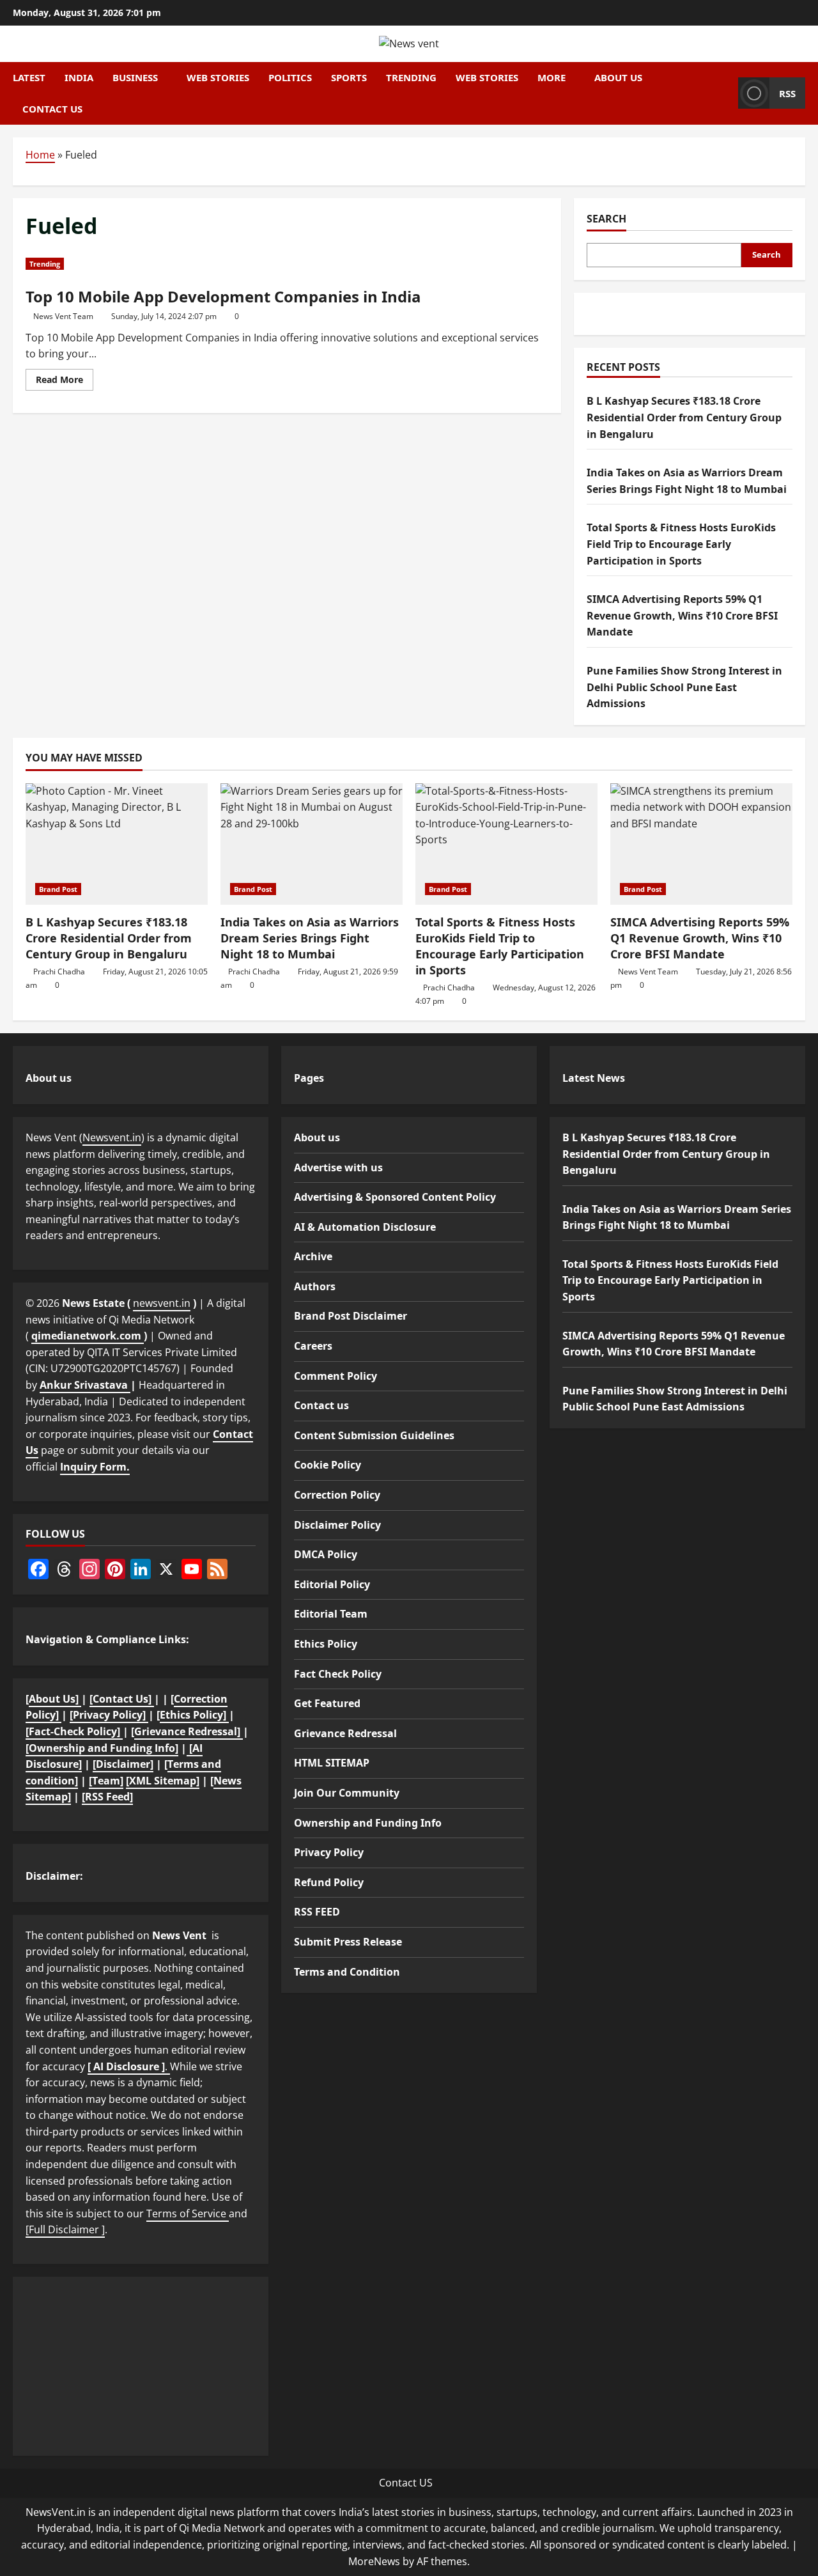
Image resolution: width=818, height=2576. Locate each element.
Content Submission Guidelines (374, 1435)
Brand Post (58, 889)
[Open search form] (725, 93)
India (79, 77)
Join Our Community (347, 1793)
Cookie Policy (328, 1465)
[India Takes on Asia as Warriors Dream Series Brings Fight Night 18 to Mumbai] (312, 844)
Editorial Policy (332, 1584)
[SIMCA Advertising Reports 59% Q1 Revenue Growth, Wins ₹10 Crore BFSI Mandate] (701, 844)
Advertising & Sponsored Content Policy (395, 1197)
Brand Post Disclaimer (351, 1316)
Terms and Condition (347, 1972)
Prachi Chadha (59, 972)
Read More (65, 382)
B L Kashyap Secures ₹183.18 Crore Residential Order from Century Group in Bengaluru (684, 418)
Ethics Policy (326, 1644)
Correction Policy (337, 1495)
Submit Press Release (348, 1942)
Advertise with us (338, 1167)
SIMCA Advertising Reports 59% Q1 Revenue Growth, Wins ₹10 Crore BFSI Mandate (682, 616)
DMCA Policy (326, 1554)
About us (618, 77)
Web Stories (218, 77)
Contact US (406, 2483)
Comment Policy (336, 1376)
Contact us (52, 109)
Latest (29, 77)
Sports (349, 77)
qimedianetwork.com (88, 1336)
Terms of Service (188, 2213)
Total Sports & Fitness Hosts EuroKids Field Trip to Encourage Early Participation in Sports (681, 544)
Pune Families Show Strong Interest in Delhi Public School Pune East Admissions (684, 687)
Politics (290, 77)
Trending (411, 77)
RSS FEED (317, 1912)
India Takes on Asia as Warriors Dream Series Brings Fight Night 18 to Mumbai (310, 938)
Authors (315, 1286)
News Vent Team (63, 316)
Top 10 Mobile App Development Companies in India (223, 296)
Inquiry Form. (95, 1467)
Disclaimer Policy (337, 1525)
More (552, 77)
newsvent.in (162, 1303)
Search (606, 219)
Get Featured (327, 1703)
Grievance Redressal (345, 1733)
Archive (313, 1256)
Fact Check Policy (338, 1674)
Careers (313, 1346)
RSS (787, 93)
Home (40, 155)
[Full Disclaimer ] (65, 2229)
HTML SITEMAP (332, 1763)
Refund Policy (329, 1882)
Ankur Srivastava (85, 1385)
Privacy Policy (329, 1852)
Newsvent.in (112, 1137)
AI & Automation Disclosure (365, 1227)
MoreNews (374, 2561)
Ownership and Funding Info (368, 1823)
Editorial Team (331, 1614)
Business (135, 77)
